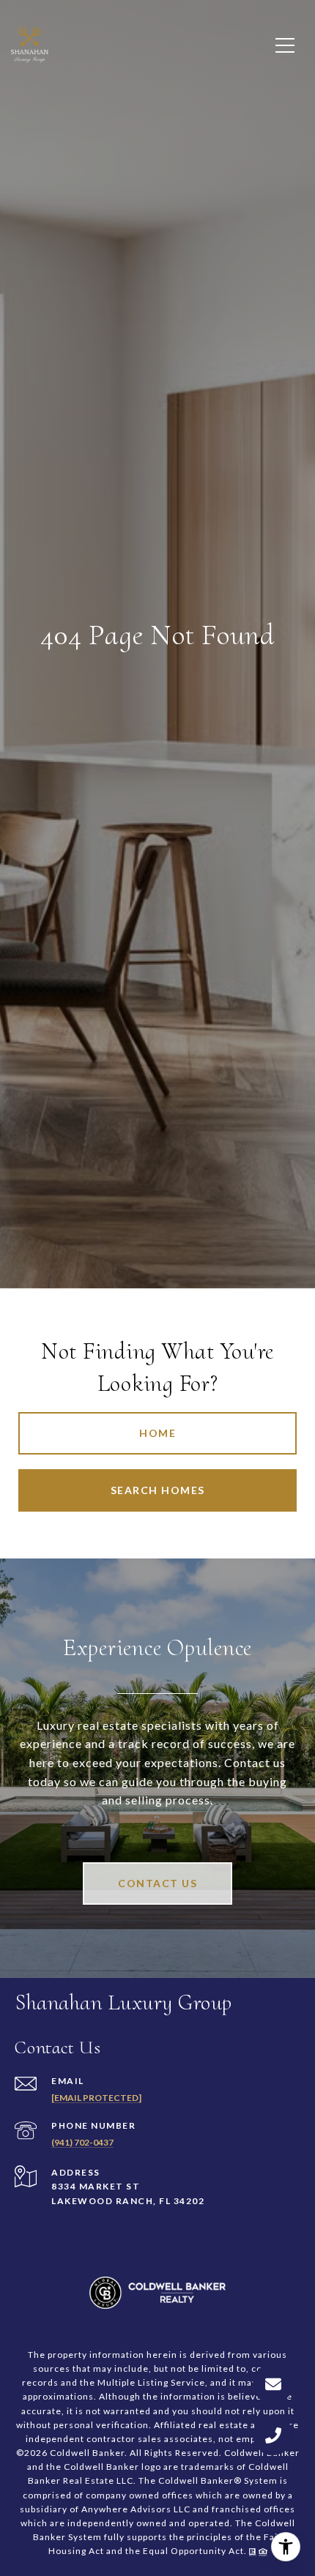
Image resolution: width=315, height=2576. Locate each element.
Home (157, 1433)
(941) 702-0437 (82, 2142)
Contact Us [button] (157, 1883)
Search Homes (158, 1490)
